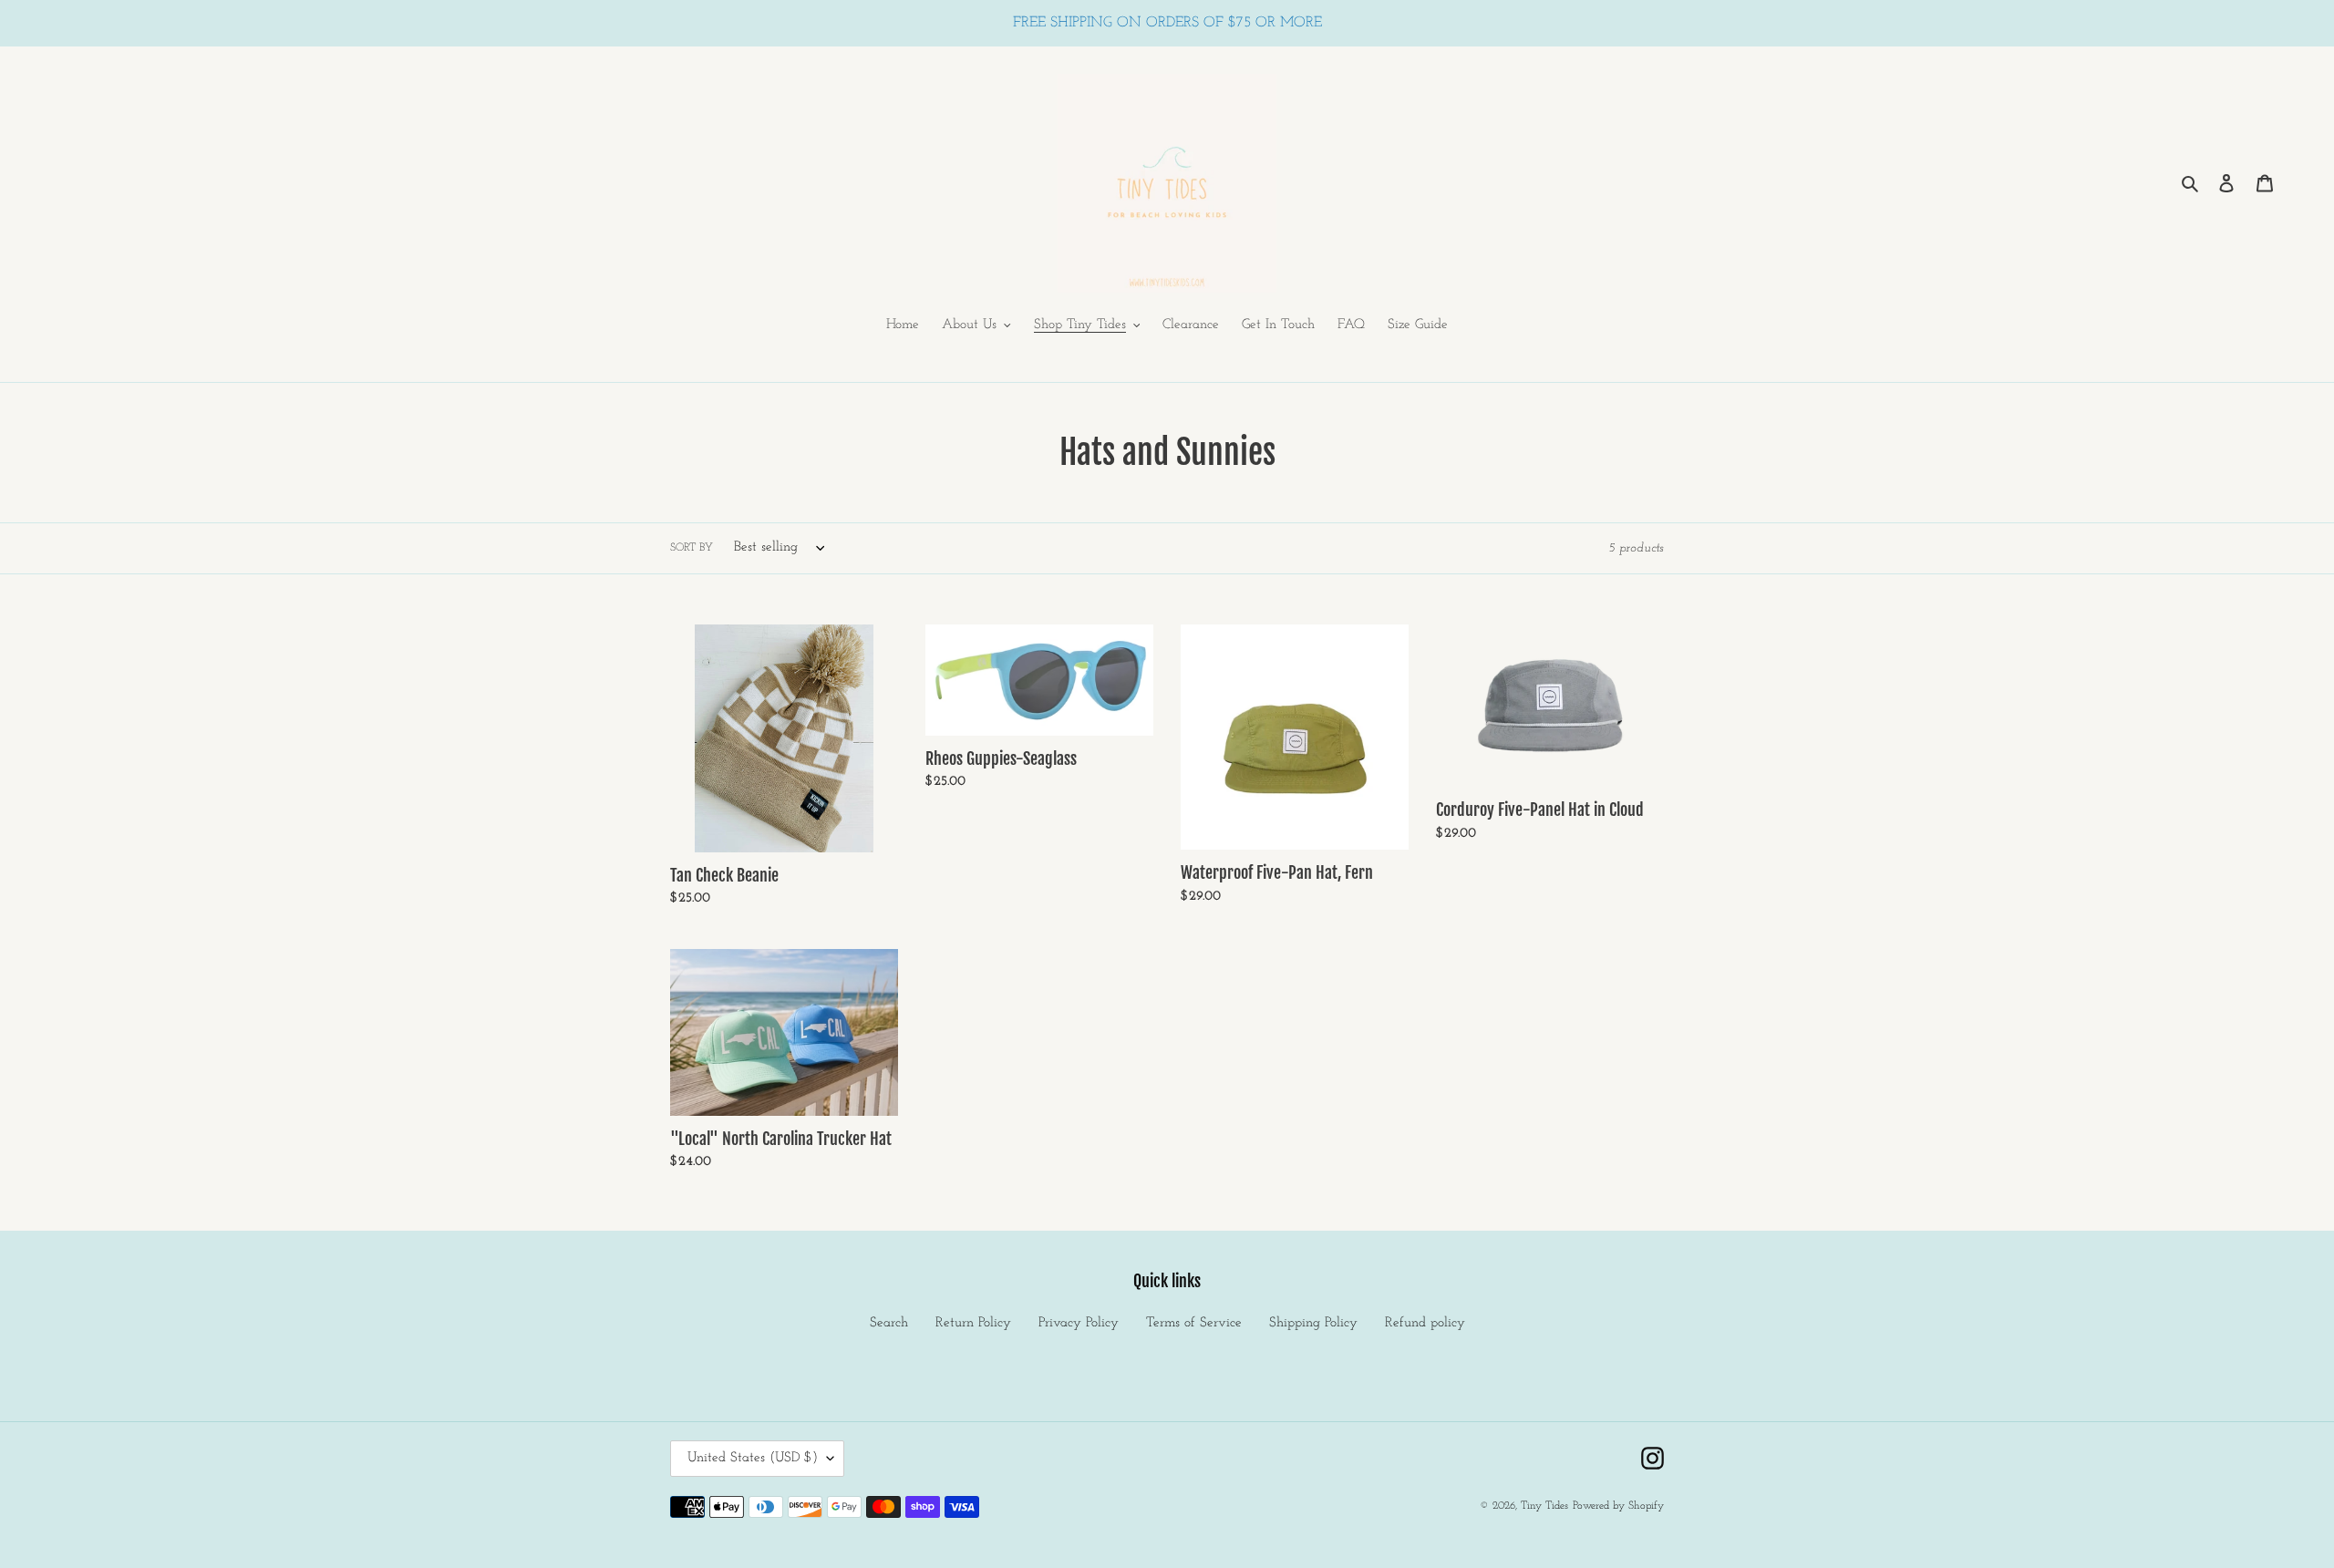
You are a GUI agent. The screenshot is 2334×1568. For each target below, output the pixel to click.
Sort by (692, 548)
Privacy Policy (1079, 1323)
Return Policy (973, 1323)
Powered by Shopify (1618, 1506)
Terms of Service (1194, 1323)
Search (889, 1323)
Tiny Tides (1544, 1506)
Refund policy (1425, 1323)
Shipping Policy (1313, 1323)
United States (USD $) (753, 1458)
